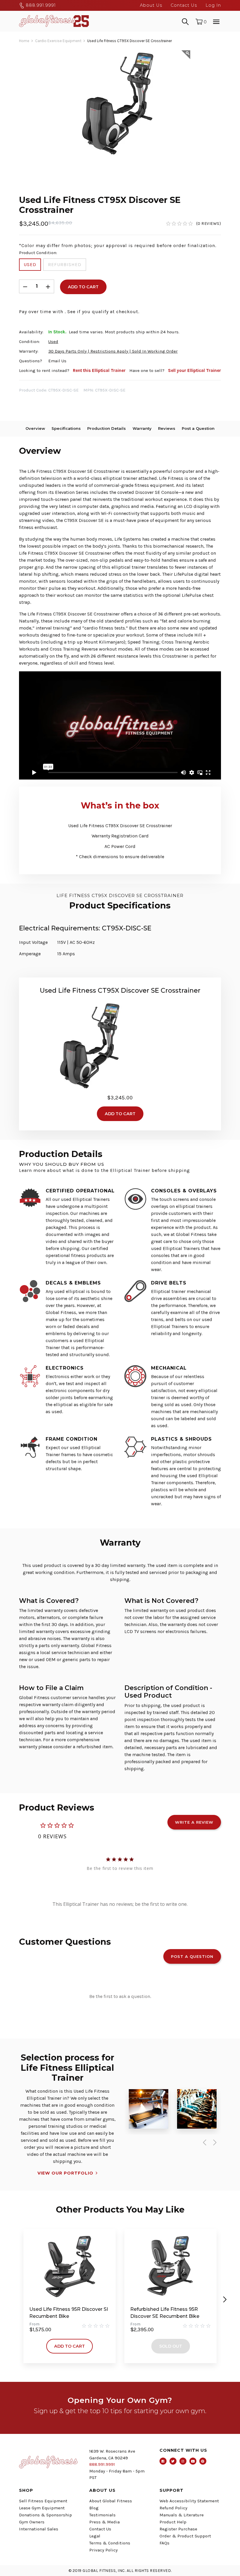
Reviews (167, 428)
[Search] (185, 21)
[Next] (214, 2143)
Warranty (142, 428)
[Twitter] (173, 2461)
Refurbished (65, 264)
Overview (35, 428)
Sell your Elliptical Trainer (194, 370)
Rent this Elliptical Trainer (99, 370)
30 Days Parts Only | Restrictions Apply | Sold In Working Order (113, 351)
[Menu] (216, 21)
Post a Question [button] (192, 1956)
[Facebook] (163, 2461)
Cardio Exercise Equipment (58, 41)
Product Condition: (38, 253)
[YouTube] (193, 2461)
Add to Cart (70, 2346)
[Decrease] (25, 286)
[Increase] (48, 286)
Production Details (107, 428)
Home (24, 41)
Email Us (57, 361)
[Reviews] (193, 224)
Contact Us (184, 5)
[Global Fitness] (54, 21)
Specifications (66, 428)
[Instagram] (183, 2461)
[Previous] (203, 2143)
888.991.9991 (40, 5)
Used (30, 264)
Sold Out (171, 2346)
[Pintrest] (203, 2461)
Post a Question (198, 428)
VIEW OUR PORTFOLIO (65, 2173)
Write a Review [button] (194, 1822)
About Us (151, 5)
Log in (213, 5)
